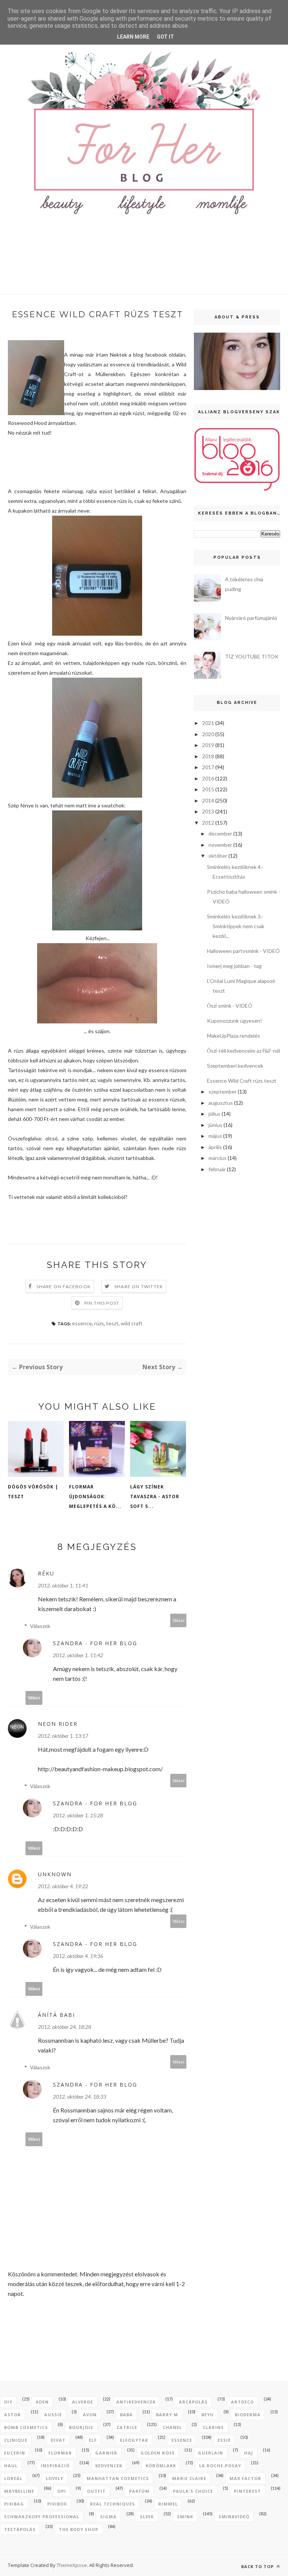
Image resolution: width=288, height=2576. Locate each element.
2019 (208, 745)
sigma (108, 2517)
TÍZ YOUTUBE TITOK (252, 656)
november (220, 845)
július (214, 1114)
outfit (96, 2491)
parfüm (139, 2491)
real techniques (112, 2504)
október (218, 856)
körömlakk (161, 2466)
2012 (208, 823)
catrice (127, 2427)
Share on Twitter (139, 1286)
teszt (112, 1323)
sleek (147, 2517)
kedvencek (109, 2466)
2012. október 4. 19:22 (63, 1886)
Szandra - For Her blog (95, 1643)
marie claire (189, 2478)
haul (11, 2466)
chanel (172, 2427)
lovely (55, 2478)
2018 (208, 756)
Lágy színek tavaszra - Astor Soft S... (155, 1497)
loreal (13, 2478)
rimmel (168, 2504)
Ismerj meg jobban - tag (234, 966)
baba (126, 2415)
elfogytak (134, 2440)
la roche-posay (220, 2466)
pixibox (57, 2504)
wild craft (132, 1323)
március (217, 1158)
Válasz (178, 1620)
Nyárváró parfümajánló (251, 618)
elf (93, 2440)
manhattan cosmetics (118, 2478)
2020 (208, 734)
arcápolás (193, 2402)
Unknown (55, 1874)
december (220, 833)
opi (62, 2491)
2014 (208, 800)
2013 (208, 811)
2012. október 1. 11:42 (78, 1655)
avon (90, 2415)
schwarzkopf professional (42, 2517)
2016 (208, 778)
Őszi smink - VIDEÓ (230, 1006)
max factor (245, 2478)
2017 (208, 767)
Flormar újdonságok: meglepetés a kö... (95, 1497)
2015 (208, 789)
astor (13, 2415)
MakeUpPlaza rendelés (234, 1036)
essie (224, 2440)
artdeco (242, 2402)
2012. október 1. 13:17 (63, 1736)
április (215, 1147)
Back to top (258, 2566)
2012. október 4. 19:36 (78, 1956)
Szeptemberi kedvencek (235, 1066)
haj (249, 2453)
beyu (208, 2415)
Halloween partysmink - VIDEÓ (243, 951)
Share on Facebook (64, 1286)
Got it (165, 37)
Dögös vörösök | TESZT (33, 1492)
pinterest (247, 2491)
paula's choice (193, 2491)
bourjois (81, 2427)
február (217, 1169)
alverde (82, 2402)
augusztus (221, 1103)
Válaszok (40, 1626)
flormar (60, 2453)
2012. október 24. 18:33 (79, 2097)
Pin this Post (102, 1303)
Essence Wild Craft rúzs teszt (242, 1081)
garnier (106, 2453)
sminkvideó (234, 2517)
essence (82, 1323)
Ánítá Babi (56, 2015)
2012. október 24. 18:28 (64, 2027)
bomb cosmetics (26, 2427)
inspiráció (55, 2466)
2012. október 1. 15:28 (78, 1815)
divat (58, 2440)
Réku (46, 1573)
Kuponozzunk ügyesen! (235, 1021)
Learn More (133, 37)
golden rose (158, 2453)
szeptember (223, 1091)
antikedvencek (136, 2402)
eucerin (15, 2453)
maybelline (19, 2491)
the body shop (79, 2529)
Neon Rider (58, 1724)
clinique (16, 2440)
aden (42, 2402)
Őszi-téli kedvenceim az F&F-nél (244, 1051)
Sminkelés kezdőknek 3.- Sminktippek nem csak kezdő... (236, 926)
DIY (8, 2402)
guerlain (211, 2453)
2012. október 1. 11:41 (63, 1585)
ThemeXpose (72, 2565)
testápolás (20, 2529)
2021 (208, 723)
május (215, 1136)
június (215, 1125)
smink (185, 2517)
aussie (53, 2415)
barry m (167, 2415)
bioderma (248, 2415)
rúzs (99, 1323)
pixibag (14, 2504)
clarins (213, 2427)
